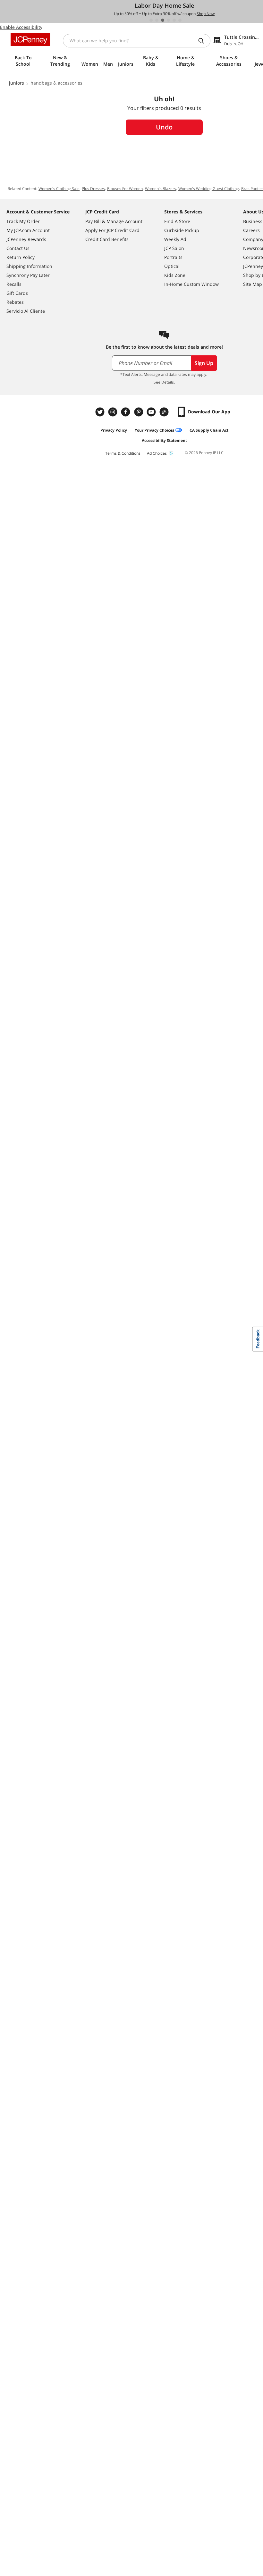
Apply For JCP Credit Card (112, 230)
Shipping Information (29, 266)
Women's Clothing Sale (59, 189)
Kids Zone (175, 275)
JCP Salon (174, 248)
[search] (204, 41)
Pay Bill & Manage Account (114, 221)
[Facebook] (126, 412)
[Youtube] (152, 412)
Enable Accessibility (21, 27)
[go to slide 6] (180, 20)
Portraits (173, 257)
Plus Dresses (93, 189)
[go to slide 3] (163, 20)
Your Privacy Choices (154, 430)
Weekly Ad (175, 239)
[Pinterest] (139, 412)
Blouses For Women (125, 189)
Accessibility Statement (164, 440)
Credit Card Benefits (107, 239)
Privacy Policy (114, 430)
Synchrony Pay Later (28, 275)
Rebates (15, 302)
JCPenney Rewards (26, 239)
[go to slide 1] (151, 20)
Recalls (14, 284)
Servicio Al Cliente (26, 311)
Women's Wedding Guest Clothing (209, 189)
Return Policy (21, 257)
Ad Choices (157, 453)
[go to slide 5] (174, 20)
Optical (172, 266)
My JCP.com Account (28, 230)
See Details (164, 382)
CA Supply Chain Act (209, 430)
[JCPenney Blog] (165, 412)
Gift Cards (17, 293)
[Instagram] (114, 412)
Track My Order (23, 221)
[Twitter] (101, 412)
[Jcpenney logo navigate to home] (30, 40)
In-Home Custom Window (191, 284)
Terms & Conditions (123, 453)
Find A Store (177, 221)
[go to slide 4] (168, 20)
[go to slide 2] (157, 20)
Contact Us (18, 248)
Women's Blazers (161, 189)
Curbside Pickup (182, 230)
